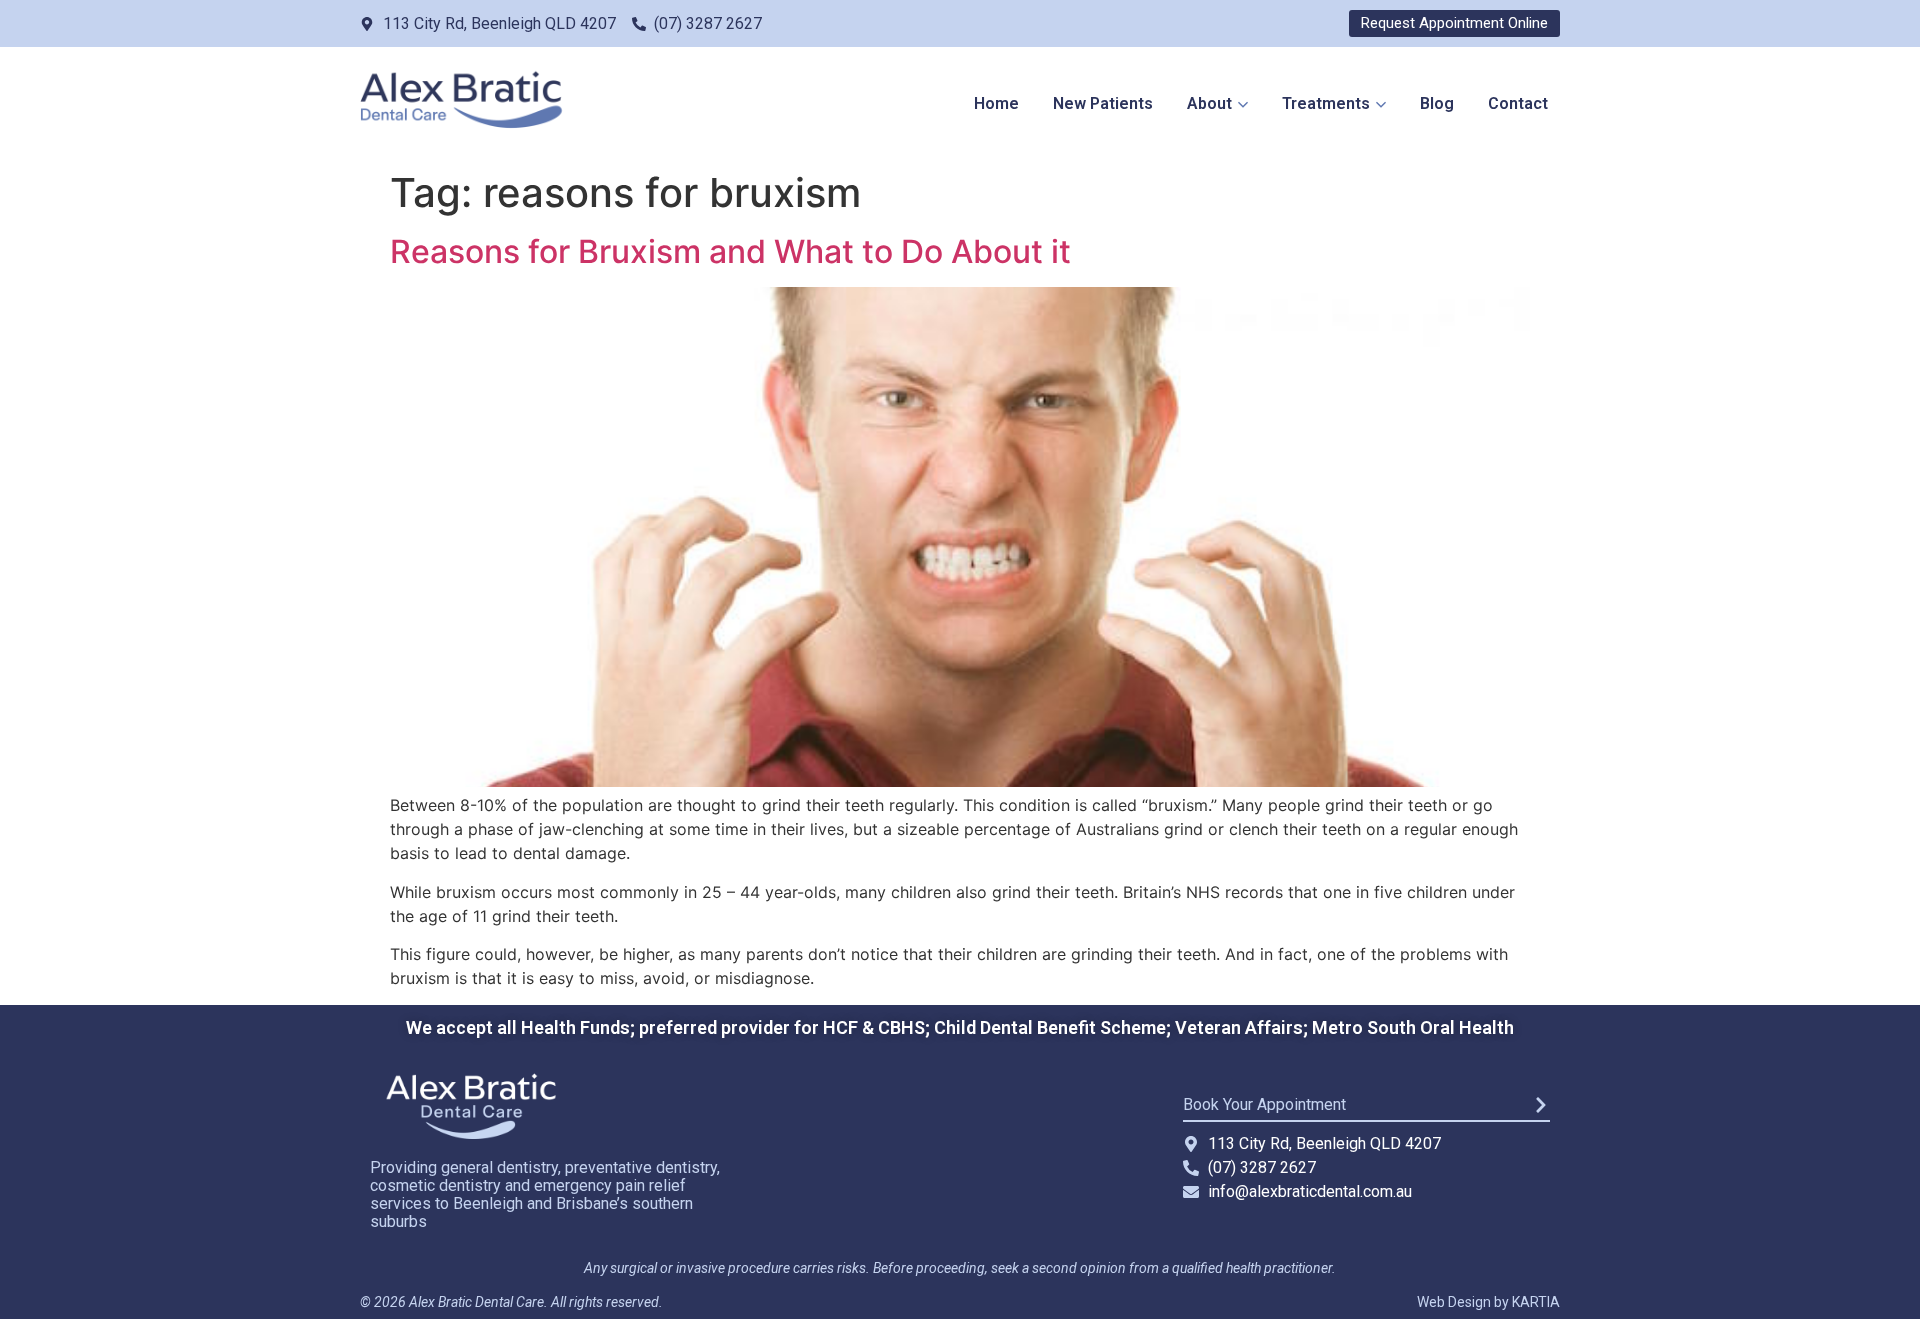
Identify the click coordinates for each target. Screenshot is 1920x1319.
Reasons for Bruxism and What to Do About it (730, 251)
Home (996, 103)
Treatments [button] (1326, 103)
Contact (1518, 103)
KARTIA (1536, 1302)
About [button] (1209, 103)
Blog (1437, 103)
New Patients (1103, 103)
